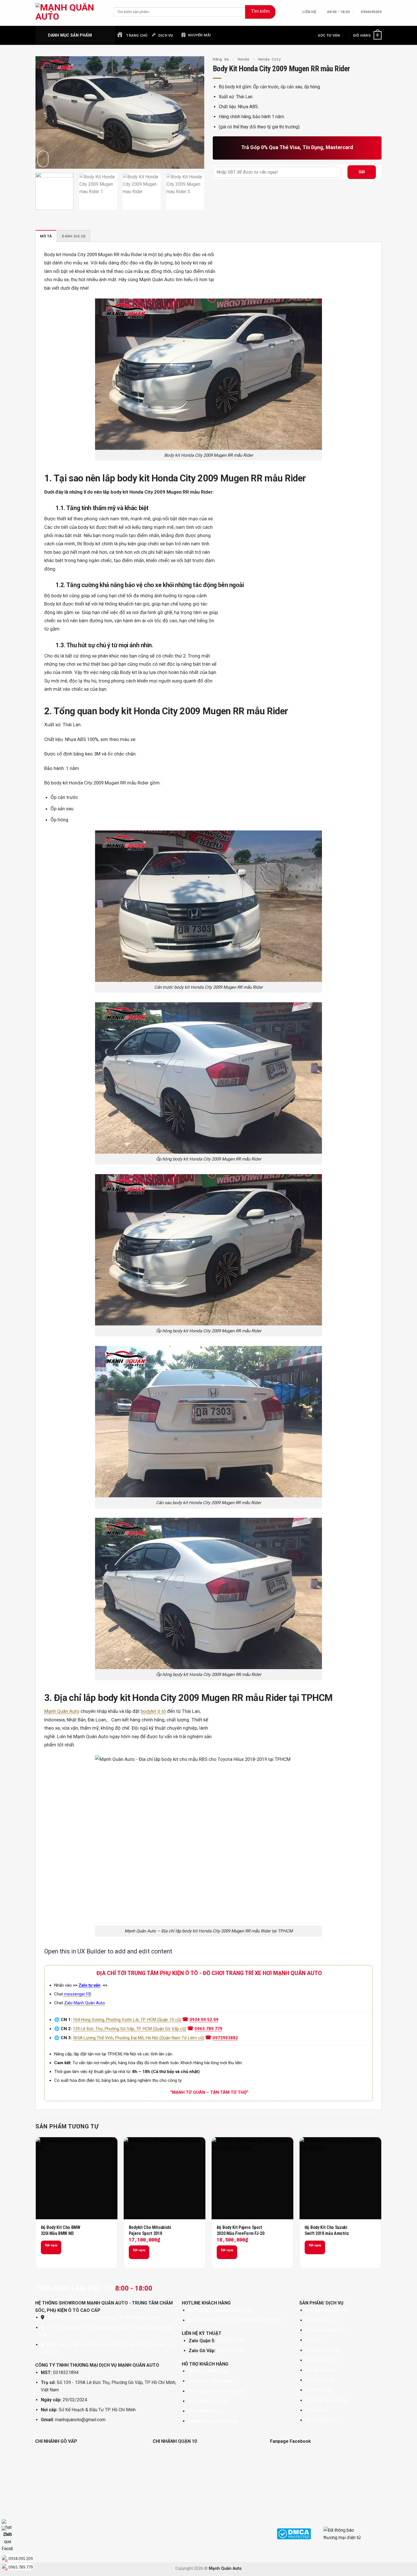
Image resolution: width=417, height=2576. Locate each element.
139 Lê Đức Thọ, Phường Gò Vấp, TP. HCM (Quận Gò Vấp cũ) (129, 2029)
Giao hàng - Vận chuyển (211, 2381)
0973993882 (225, 2038)
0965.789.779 (21, 2567)
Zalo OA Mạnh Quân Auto (228, 2310)
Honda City (269, 59)
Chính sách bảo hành (208, 2401)
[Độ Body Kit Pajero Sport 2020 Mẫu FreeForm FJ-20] (252, 2178)
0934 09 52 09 (204, 2020)
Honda (243, 59)
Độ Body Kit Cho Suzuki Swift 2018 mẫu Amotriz (327, 2230)
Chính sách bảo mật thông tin (216, 2391)
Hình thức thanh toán (208, 2371)
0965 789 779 (208, 2029)
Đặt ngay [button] (139, 2250)
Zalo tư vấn (89, 1985)
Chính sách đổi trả (206, 2411)
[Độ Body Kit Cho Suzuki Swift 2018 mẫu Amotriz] (340, 2178)
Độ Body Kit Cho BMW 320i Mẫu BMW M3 (61, 2230)
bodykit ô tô (153, 1711)
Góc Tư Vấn (329, 35)
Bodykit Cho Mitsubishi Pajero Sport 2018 (150, 2230)
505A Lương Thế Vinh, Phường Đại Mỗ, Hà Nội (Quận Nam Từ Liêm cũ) (138, 2038)
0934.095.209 (21, 2559)
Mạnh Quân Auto (62, 1711)
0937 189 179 (231, 2351)
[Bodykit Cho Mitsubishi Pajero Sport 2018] (165, 2178)
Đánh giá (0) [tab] (74, 236)
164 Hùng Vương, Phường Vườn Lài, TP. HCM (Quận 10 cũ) (127, 2020)
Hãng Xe (221, 59)
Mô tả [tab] (46, 236)
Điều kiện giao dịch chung (213, 2421)
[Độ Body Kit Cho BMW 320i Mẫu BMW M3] (77, 2178)
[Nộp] (260, 12)
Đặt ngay (51, 2245)
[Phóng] (43, 159)
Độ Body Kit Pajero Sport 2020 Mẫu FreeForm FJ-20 (241, 2230)
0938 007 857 (230, 2341)
